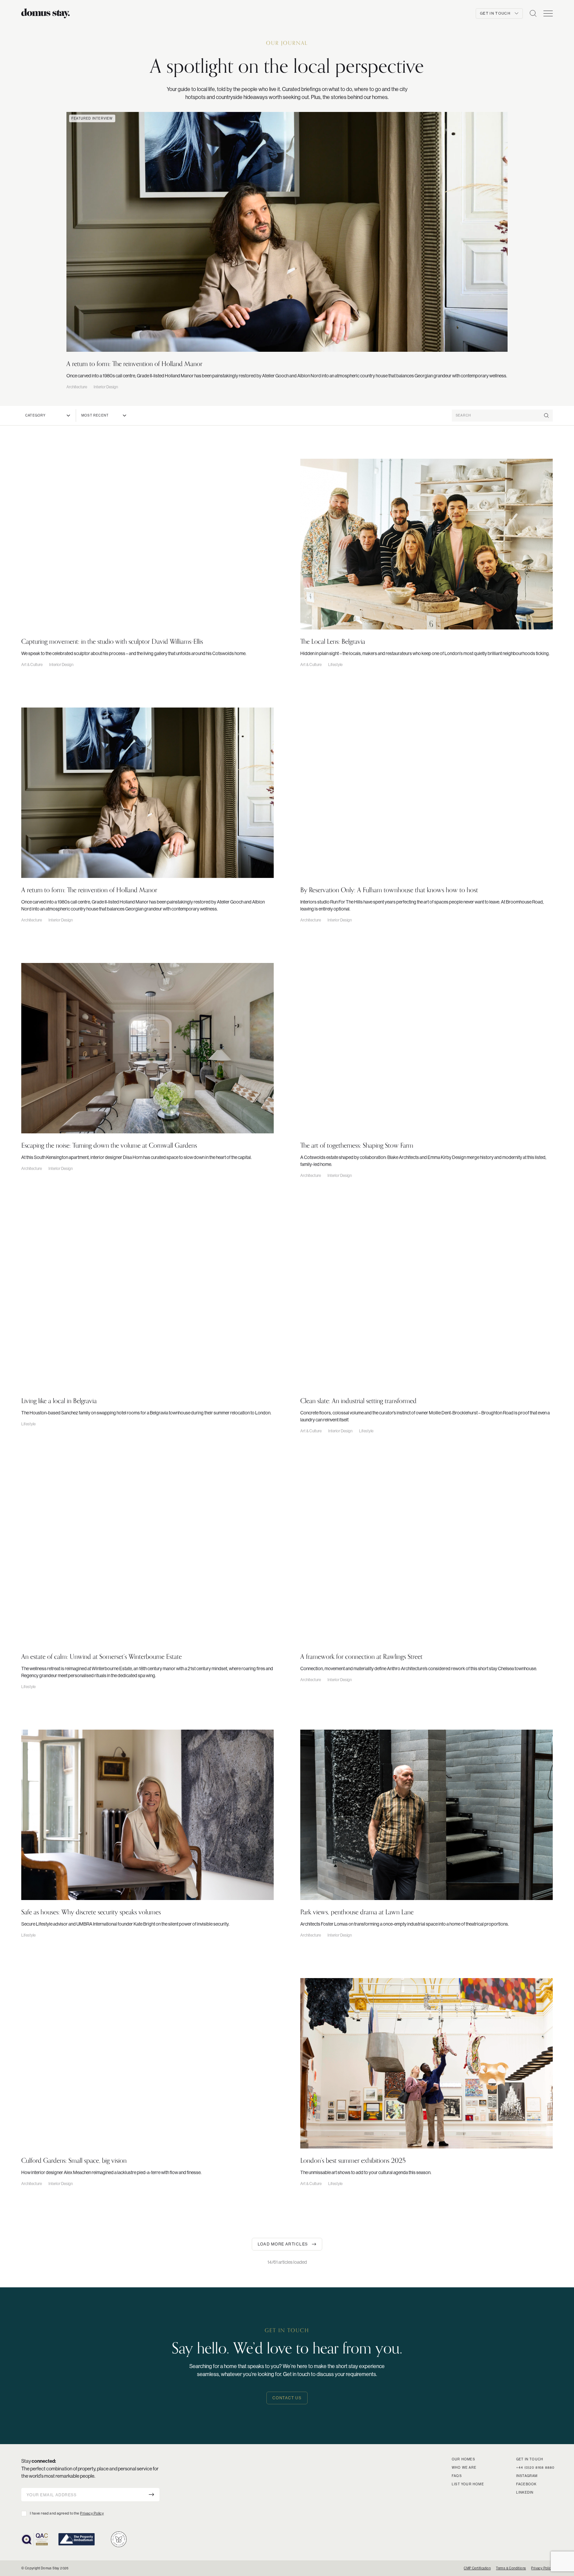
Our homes (463, 2459)
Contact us (287, 2398)
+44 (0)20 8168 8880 (535, 2468)
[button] (533, 13)
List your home (468, 2484)
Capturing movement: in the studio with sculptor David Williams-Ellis (112, 641)
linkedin (525, 2492)
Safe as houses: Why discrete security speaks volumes (91, 1912)
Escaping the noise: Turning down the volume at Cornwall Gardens (109, 1145)
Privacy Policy (92, 2513)
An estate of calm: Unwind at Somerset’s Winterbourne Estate (101, 1657)
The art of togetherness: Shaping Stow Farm (357, 1145)
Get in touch (530, 2459)
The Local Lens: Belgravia (333, 641)
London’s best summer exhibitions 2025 (353, 2160)
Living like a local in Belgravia (59, 1401)
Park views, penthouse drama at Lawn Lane (357, 1912)
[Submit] (151, 2494)
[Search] (546, 416)
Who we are (464, 2468)
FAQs (457, 2476)
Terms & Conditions (511, 2568)
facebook (526, 2484)
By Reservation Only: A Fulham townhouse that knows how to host (389, 890)
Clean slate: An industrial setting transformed (358, 1401)
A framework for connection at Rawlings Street (361, 1657)
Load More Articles (283, 2244)
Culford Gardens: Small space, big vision (74, 2160)
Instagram (527, 2476)
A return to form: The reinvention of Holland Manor (134, 364)
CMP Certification (477, 2568)
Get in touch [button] (495, 13)
